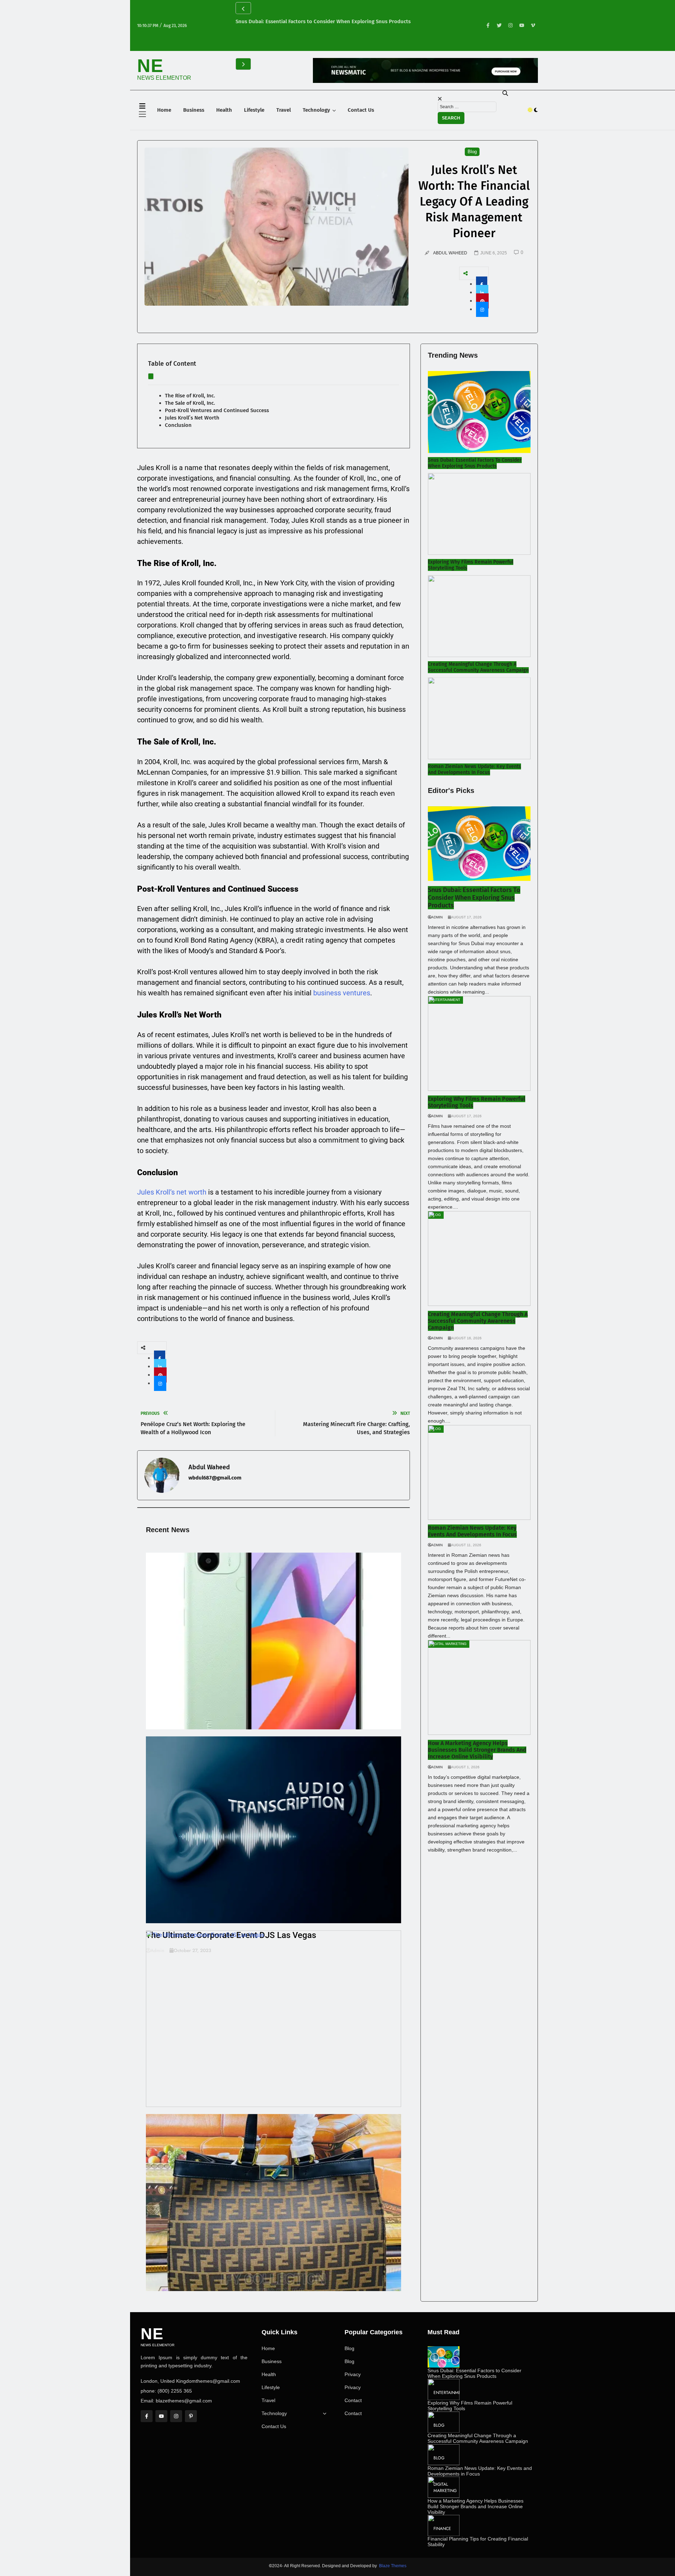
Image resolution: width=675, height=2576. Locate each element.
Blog (349, 2348)
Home (164, 110)
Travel (284, 110)
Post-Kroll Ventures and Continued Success (217, 410)
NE (150, 66)
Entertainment (450, 2393)
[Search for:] (467, 106)
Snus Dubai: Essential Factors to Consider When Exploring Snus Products (323, 21)
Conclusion (178, 425)
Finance (442, 2529)
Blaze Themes (393, 2566)
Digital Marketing (445, 2487)
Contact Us (361, 110)
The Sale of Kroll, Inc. (190, 403)
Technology (316, 110)
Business (194, 110)
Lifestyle (254, 110)
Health (224, 110)
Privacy (353, 2374)
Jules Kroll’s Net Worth (192, 418)
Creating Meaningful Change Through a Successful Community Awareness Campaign (478, 667)
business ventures (342, 993)
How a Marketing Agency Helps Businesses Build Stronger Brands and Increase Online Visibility (477, 1750)
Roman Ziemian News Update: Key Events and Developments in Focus (474, 769)
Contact (353, 2400)
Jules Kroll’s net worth (172, 1192)
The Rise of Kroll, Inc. (190, 396)
